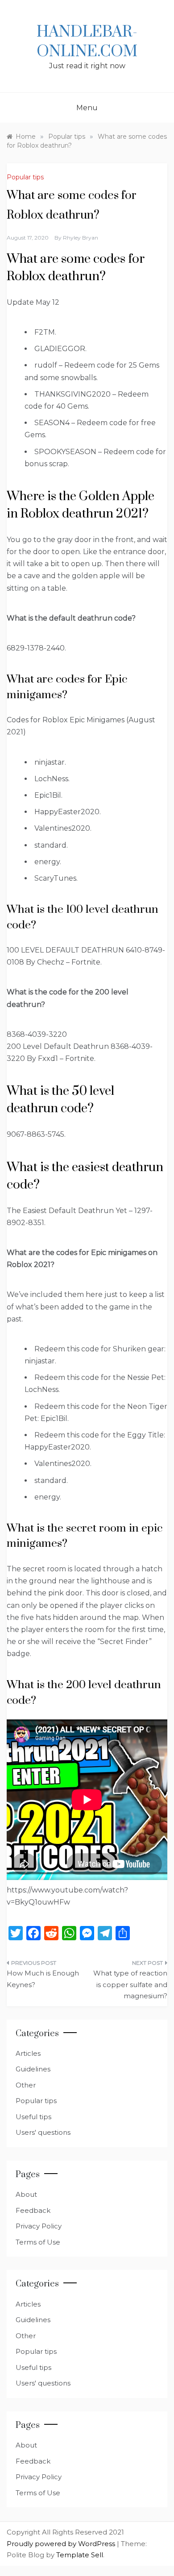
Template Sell (80, 2555)
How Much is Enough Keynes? (43, 1979)
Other (26, 2085)
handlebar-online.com (87, 42)
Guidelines (33, 2069)
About (26, 2194)
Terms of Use (38, 2242)
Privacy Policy (39, 2226)
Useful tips (33, 2117)
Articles (28, 2053)
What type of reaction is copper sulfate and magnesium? (130, 1984)
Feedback (33, 2210)
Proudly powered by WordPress (62, 2544)
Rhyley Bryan (81, 238)
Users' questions (43, 2132)
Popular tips (25, 177)
